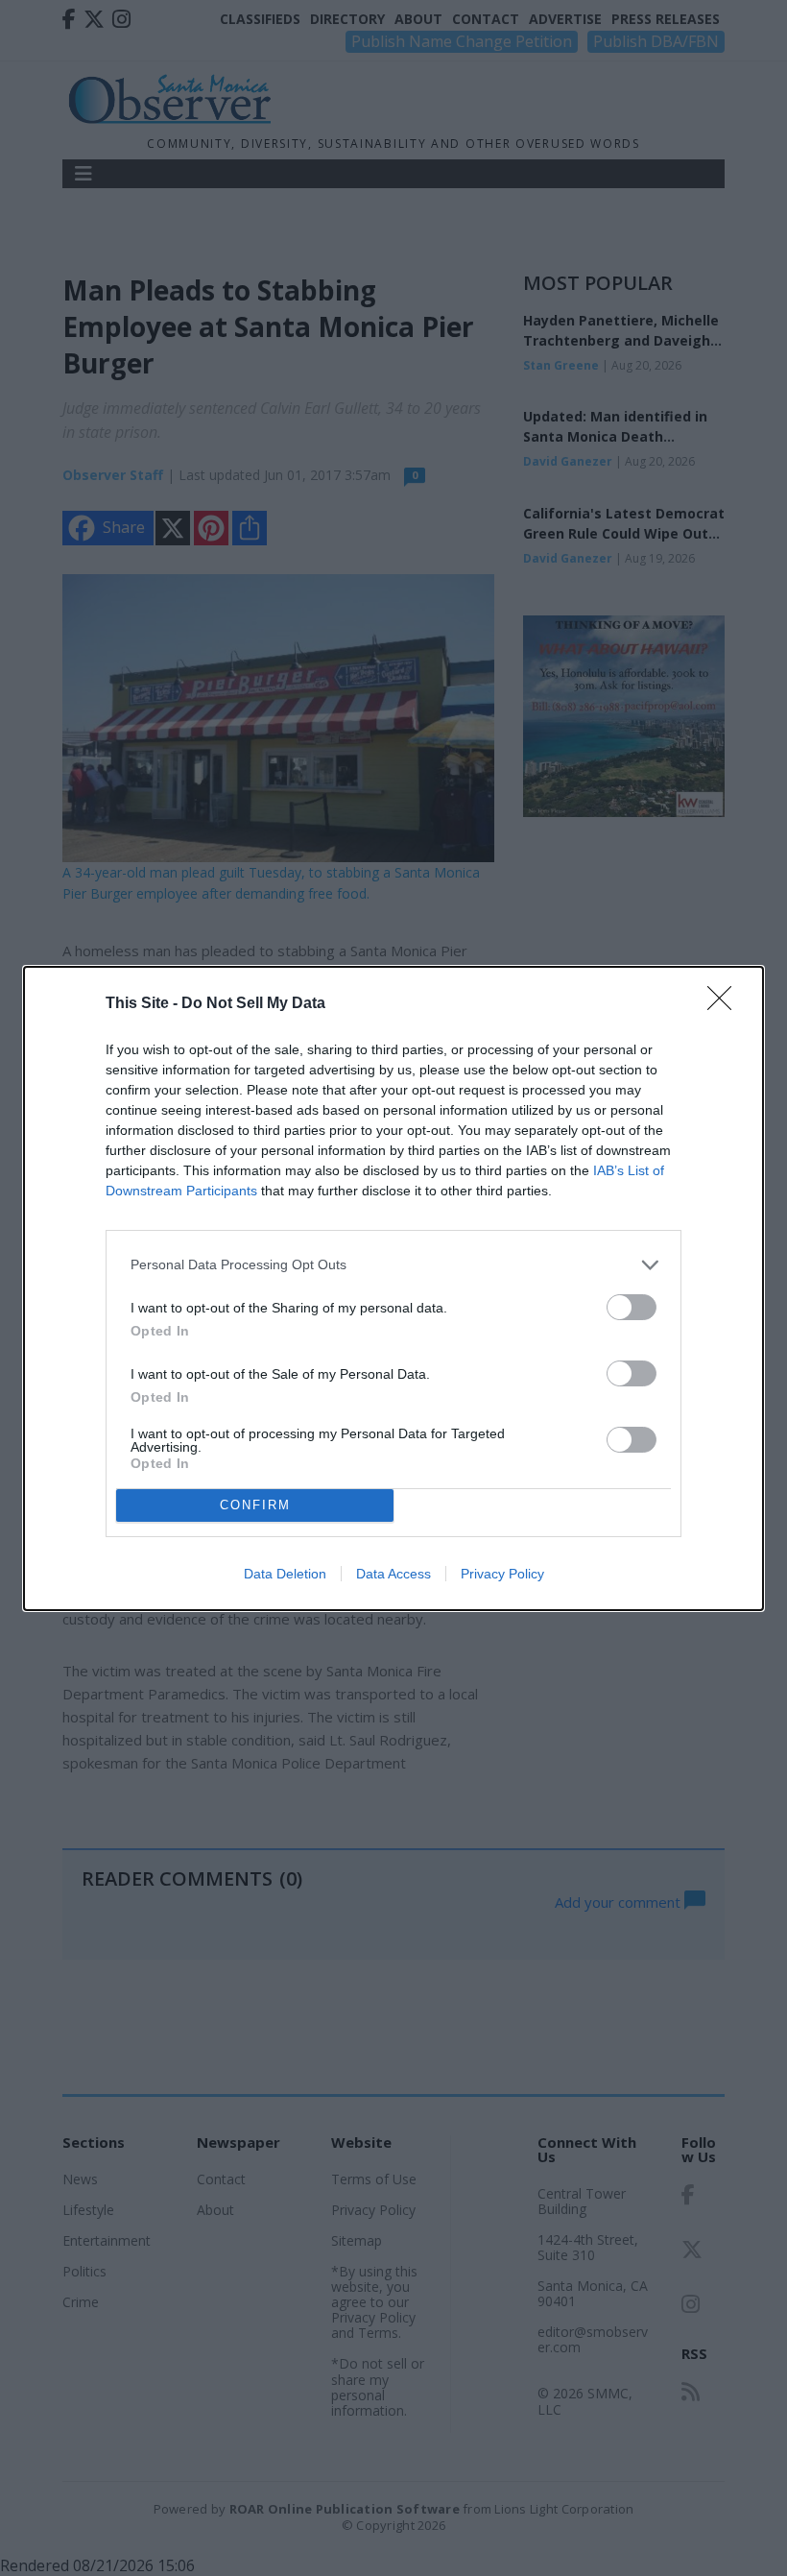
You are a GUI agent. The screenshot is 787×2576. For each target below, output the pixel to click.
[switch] (632, 1307)
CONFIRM (255, 1505)
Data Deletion (285, 1574)
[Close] (726, 1004)
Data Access (393, 1574)
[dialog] (393, 1288)
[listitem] (393, 1265)
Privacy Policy (502, 1574)
